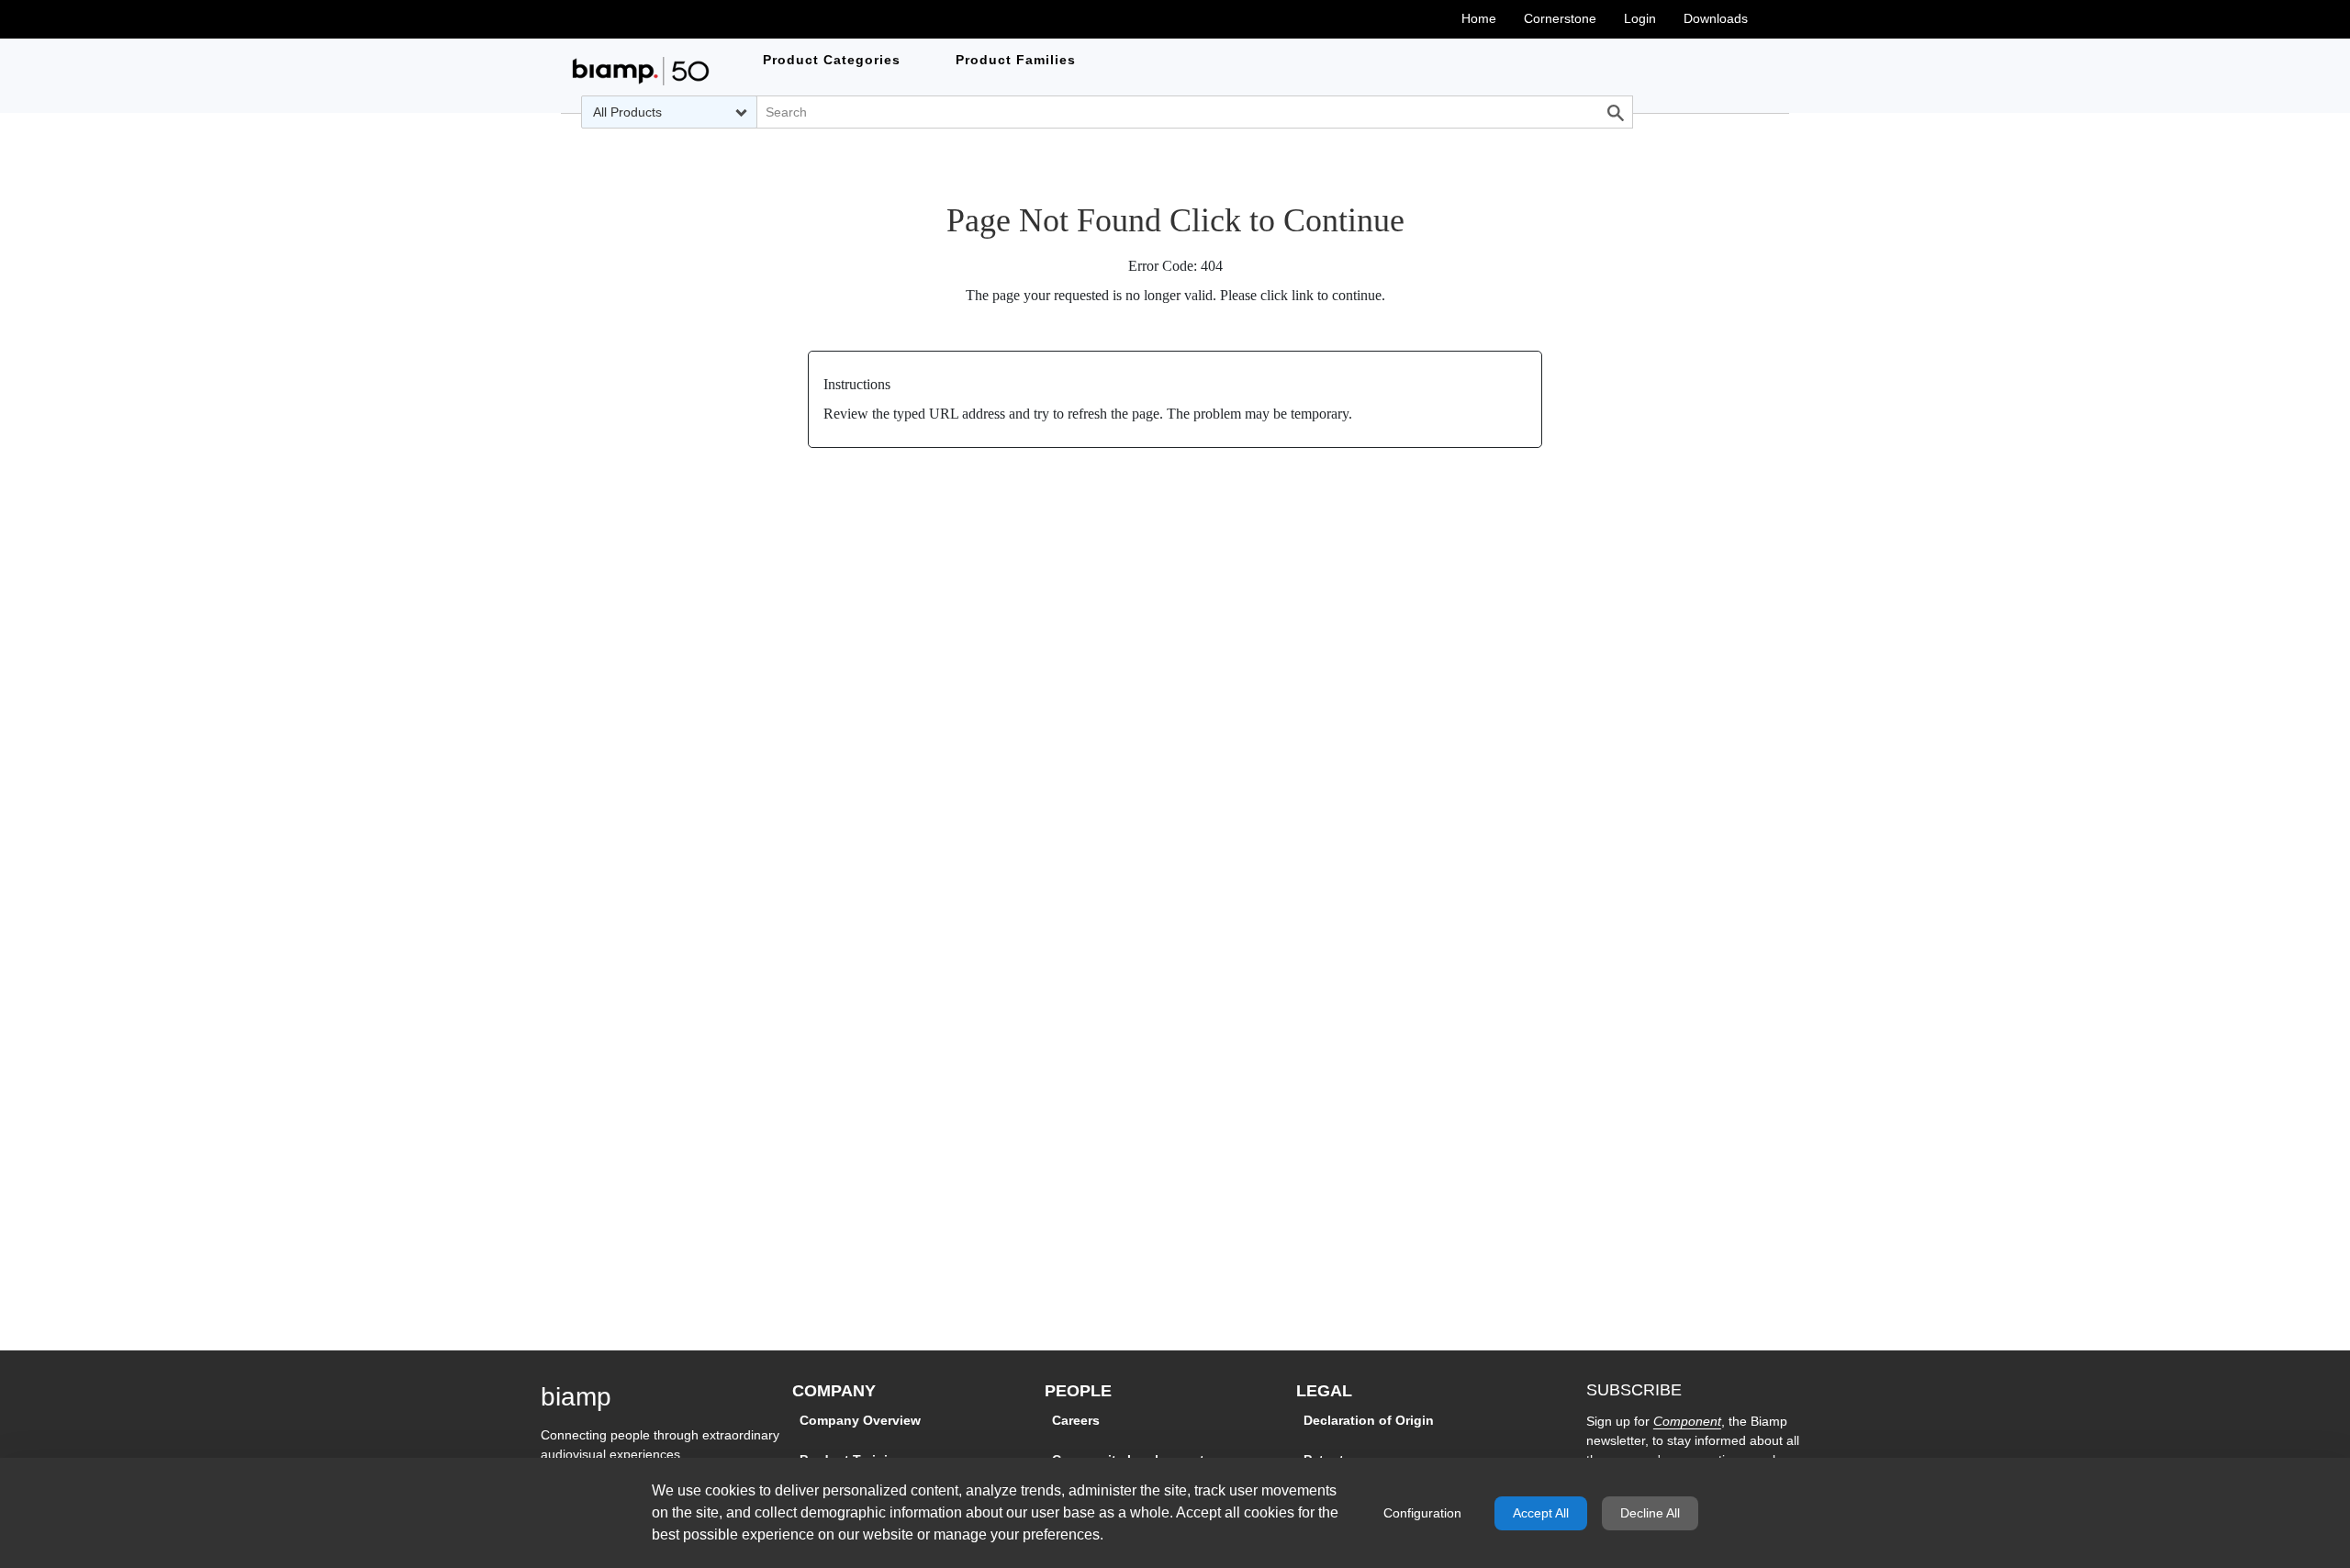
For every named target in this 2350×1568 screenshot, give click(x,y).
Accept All (1541, 1513)
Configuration (1422, 1513)
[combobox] (669, 112)
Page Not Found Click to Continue (1175, 220)
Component (1687, 1421)
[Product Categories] (641, 71)
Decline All (1650, 1513)
